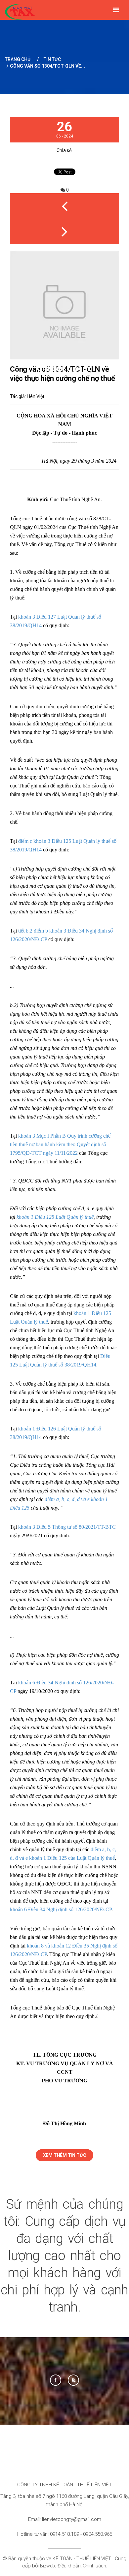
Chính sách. (95, 2566)
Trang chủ (18, 59)
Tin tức (52, 59)
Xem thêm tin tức (65, 2155)
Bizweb (47, 2566)
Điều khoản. (70, 2566)
